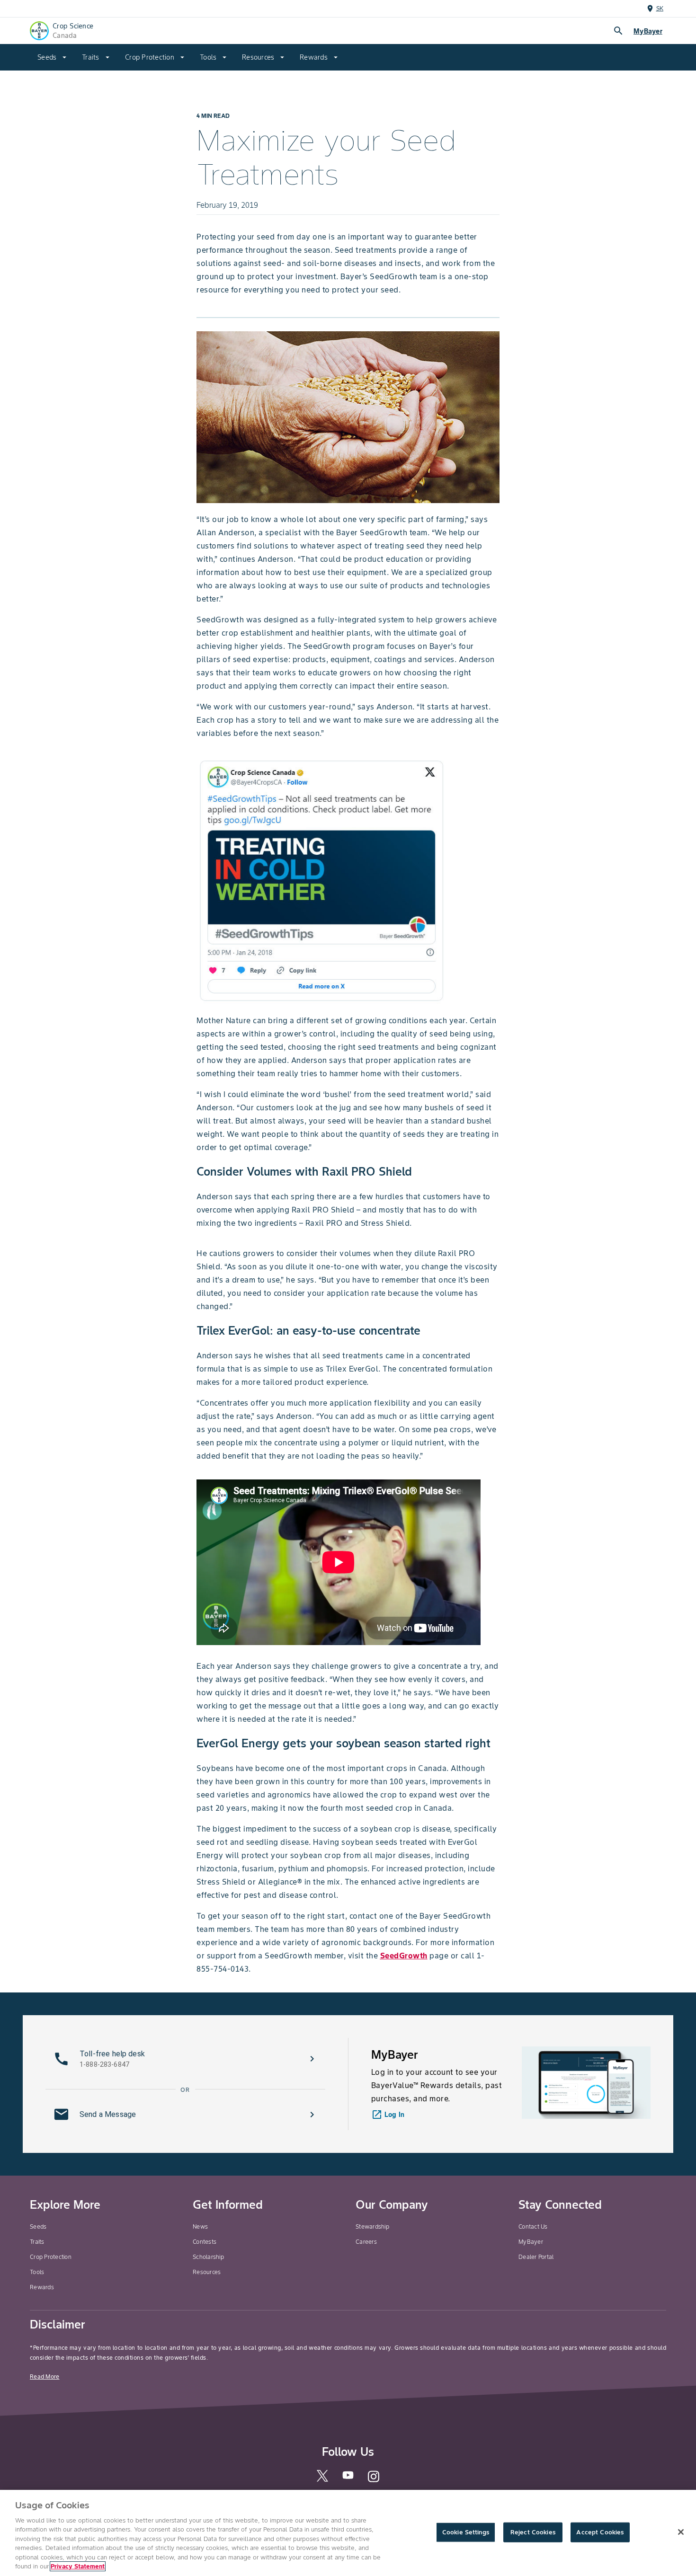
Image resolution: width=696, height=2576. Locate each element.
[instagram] (374, 2481)
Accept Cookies (600, 2532)
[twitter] (322, 2480)
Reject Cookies (533, 2532)
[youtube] (348, 2478)
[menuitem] (52, 57)
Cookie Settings (466, 2532)
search (618, 31)
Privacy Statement (78, 2566)
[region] (348, 2533)
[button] (185, 2059)
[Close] (681, 2532)
